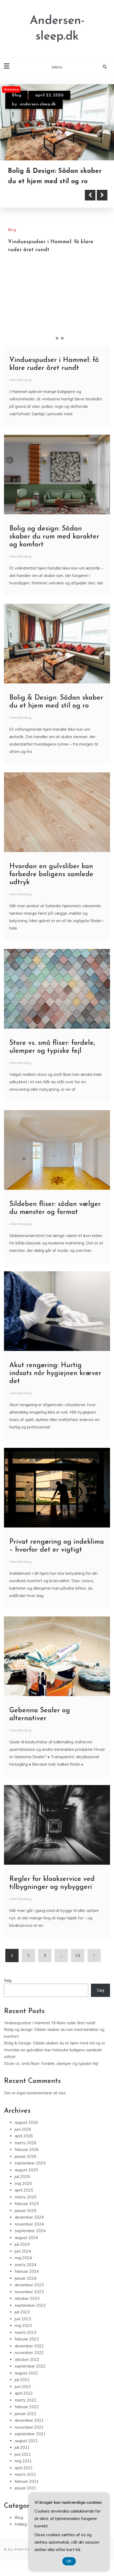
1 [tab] (52, 337)
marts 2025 (25, 2195)
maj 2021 (23, 2459)
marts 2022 (25, 2399)
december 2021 (29, 2419)
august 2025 (26, 2168)
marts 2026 (25, 2141)
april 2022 (24, 2392)
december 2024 (29, 2216)
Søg (8, 1979)
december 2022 (29, 2344)
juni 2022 (23, 2385)
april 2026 (24, 2134)
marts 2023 (25, 2331)
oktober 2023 (27, 2297)
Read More (32, 194)
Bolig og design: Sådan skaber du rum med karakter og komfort (56, 170)
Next (102, 194)
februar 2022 (27, 2405)
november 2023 (29, 2290)
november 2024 (29, 2222)
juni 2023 (23, 2317)
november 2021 (29, 2426)
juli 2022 (22, 2378)
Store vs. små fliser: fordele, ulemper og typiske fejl (51, 2062)
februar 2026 (27, 2148)
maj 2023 (23, 2324)
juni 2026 (23, 2128)
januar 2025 (25, 2209)
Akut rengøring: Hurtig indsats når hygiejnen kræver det (55, 1372)
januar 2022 (25, 2412)
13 (78, 1954)
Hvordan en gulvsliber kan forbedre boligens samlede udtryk (51, 873)
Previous (90, 194)
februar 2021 (27, 2480)
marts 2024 (25, 2263)
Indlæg (21, 2522)
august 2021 (26, 2439)
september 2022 (30, 2365)
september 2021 (30, 2432)
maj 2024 (23, 2256)
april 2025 (24, 2188)
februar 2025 (27, 2202)
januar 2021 (25, 2486)
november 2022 (29, 2351)
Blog (16, 95)
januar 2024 (25, 2277)
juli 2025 (22, 2175)
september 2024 (30, 2229)
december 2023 (29, 2283)
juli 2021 (22, 2446)
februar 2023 (27, 2337)
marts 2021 (25, 2473)
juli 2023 (22, 2310)
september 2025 (30, 2161)
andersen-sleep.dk (38, 104)
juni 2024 (23, 2250)
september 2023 (30, 2304)
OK (69, 2561)
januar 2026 (25, 2155)
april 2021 (24, 2466)
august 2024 (26, 2236)
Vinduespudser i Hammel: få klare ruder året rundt (50, 2021)
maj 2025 (23, 2182)
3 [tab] (62, 337)
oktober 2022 (27, 2358)
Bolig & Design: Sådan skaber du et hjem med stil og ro (54, 2041)
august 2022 (26, 2371)
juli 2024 (22, 2243)
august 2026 (26, 2121)
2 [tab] (57, 337)
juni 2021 (23, 2453)
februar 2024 (27, 2270)
